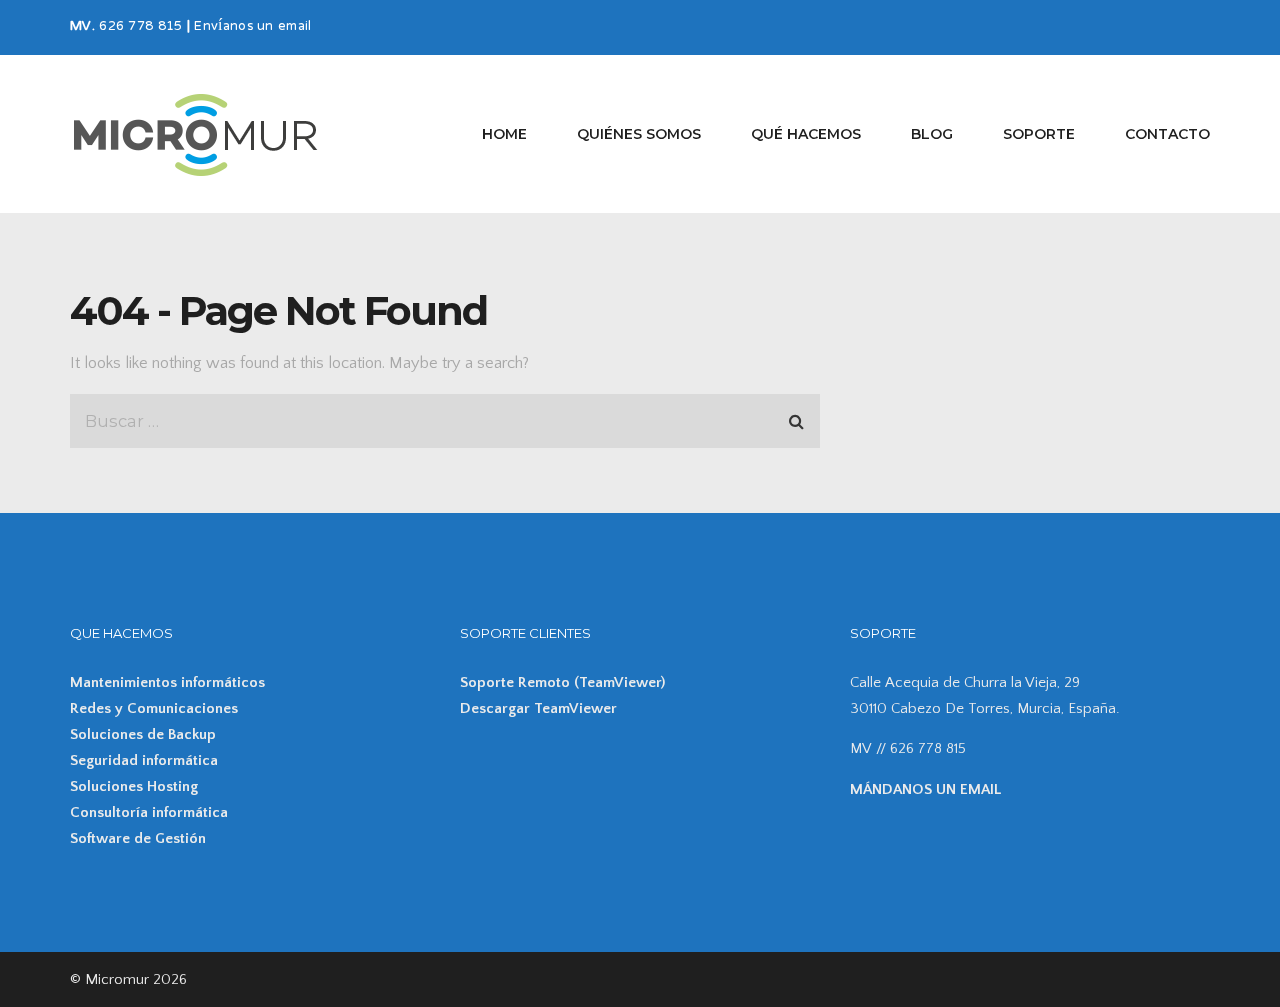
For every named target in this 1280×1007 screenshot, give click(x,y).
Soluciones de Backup (143, 734)
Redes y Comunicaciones (154, 708)
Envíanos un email (252, 27)
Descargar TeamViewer (538, 708)
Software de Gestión (138, 838)
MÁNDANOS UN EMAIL (925, 789)
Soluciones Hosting (134, 786)
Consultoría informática (149, 812)
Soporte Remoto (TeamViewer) (562, 682)
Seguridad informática (144, 760)
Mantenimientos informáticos (167, 682)
